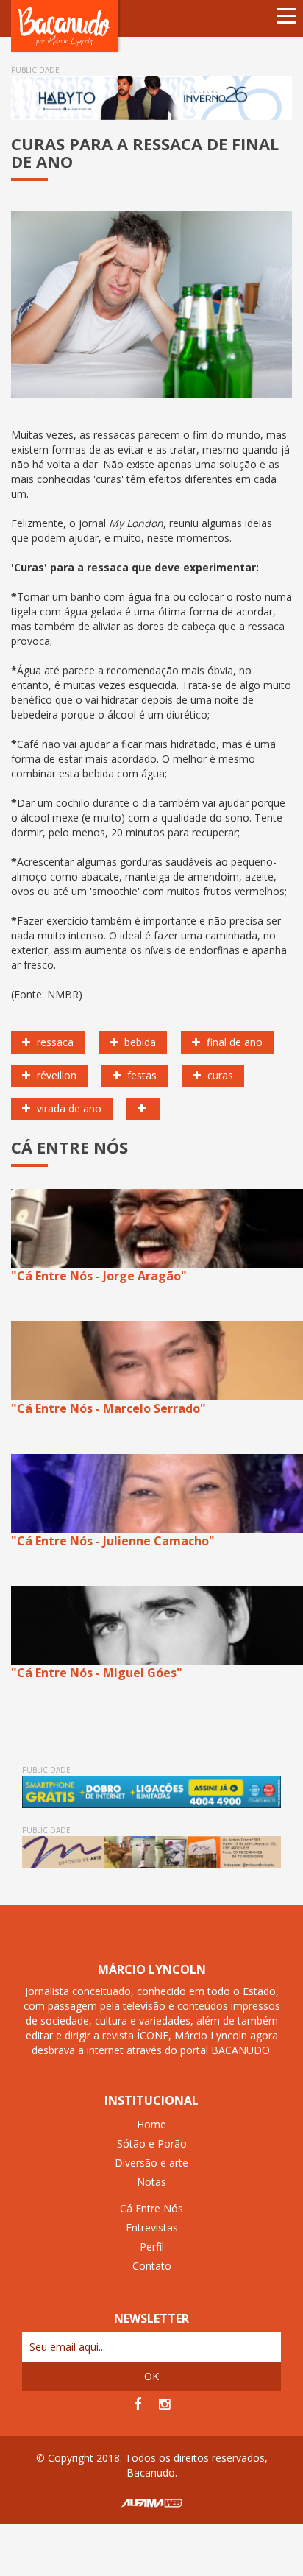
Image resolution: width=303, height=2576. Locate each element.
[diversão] (143, 1109)
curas (219, 1075)
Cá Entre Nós (151, 2208)
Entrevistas (152, 2227)
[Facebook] (138, 2404)
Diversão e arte (151, 2163)
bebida (139, 1042)
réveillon (55, 1075)
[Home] (66, 25)
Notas (151, 2182)
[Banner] (151, 98)
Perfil (152, 2247)
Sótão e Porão (152, 2143)
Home (151, 2124)
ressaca (54, 1042)
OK (151, 2376)
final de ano (233, 1042)
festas (140, 1075)
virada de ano (68, 1108)
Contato (152, 2266)
